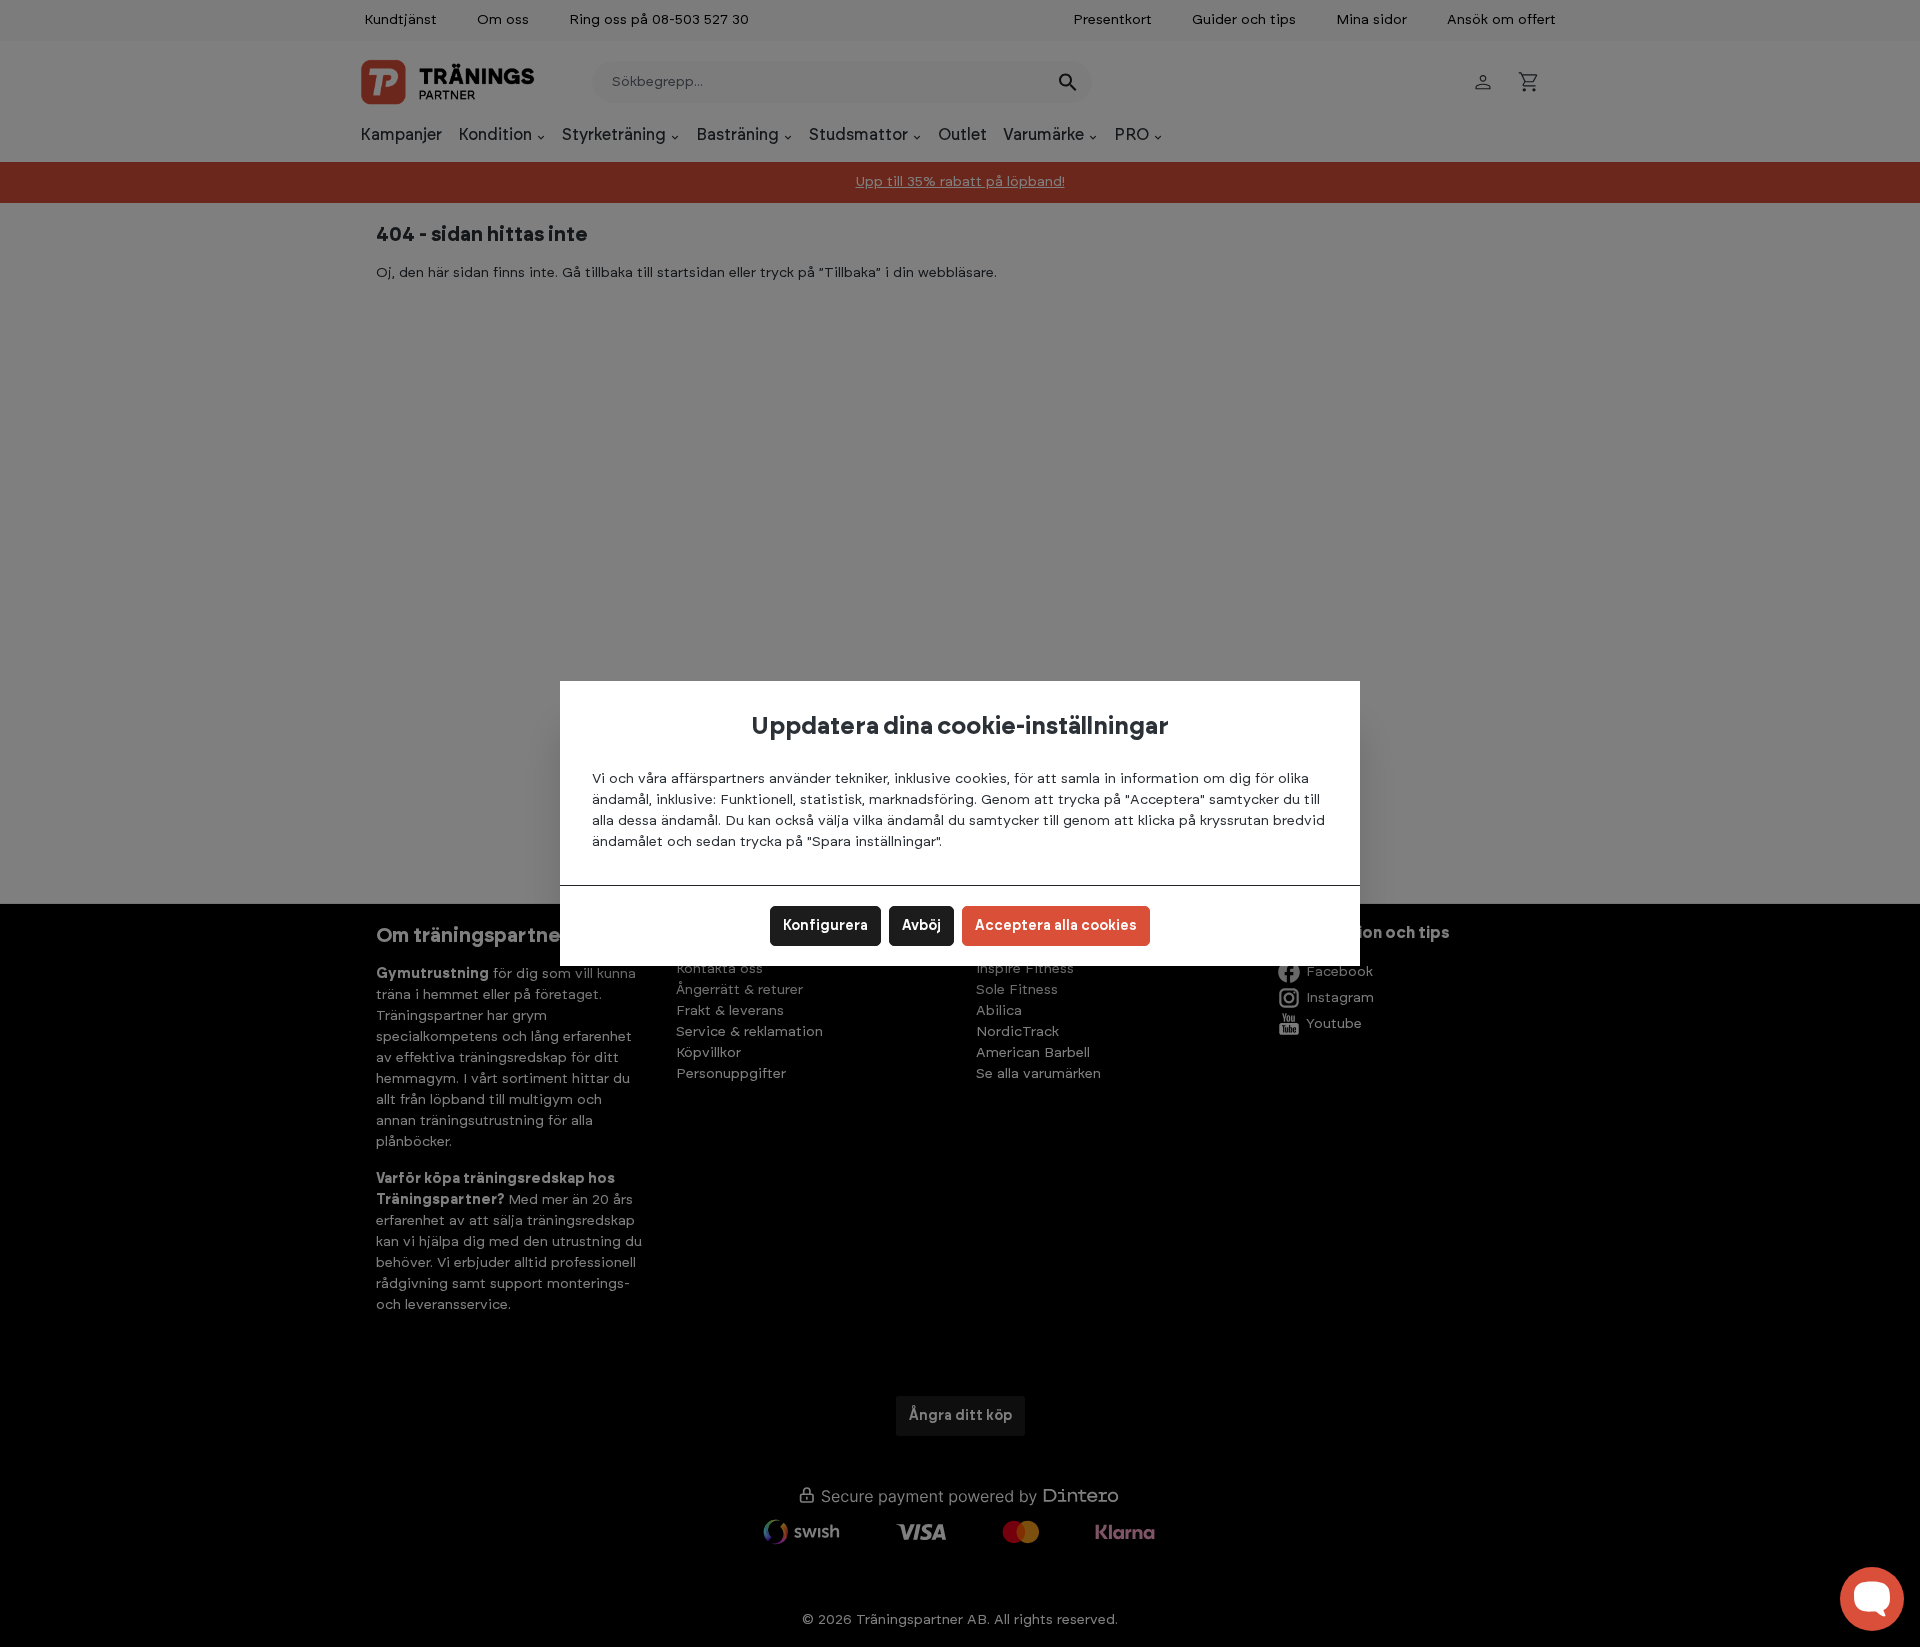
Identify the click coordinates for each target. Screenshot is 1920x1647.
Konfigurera (825, 926)
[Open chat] (1872, 1599)
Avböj (921, 926)
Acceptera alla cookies (1056, 926)
